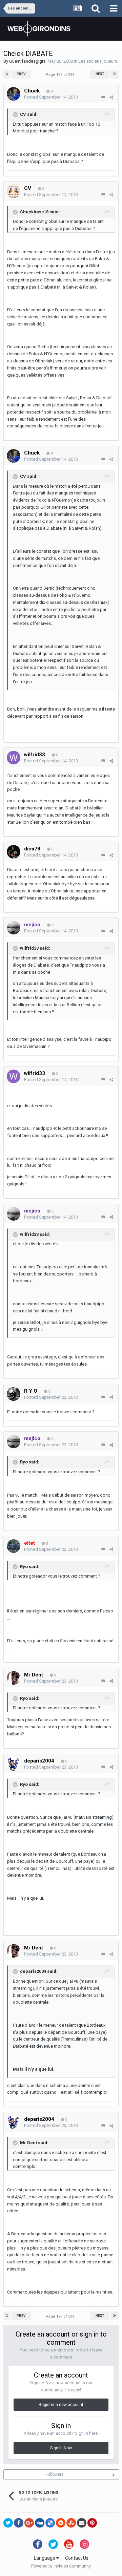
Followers (55, 2474)
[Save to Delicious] (50, 2523)
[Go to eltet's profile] (14, 1546)
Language (45, 2558)
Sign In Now (61, 2448)
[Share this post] (111, 97)
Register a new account (61, 2405)
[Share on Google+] (29, 2523)
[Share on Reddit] (61, 2523)
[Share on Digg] (40, 2523)
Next (100, 74)
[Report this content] (103, 97)
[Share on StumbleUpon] (71, 2523)
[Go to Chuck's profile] (14, 94)
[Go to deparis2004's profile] (14, 1764)
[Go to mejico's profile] (14, 928)
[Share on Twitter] (8, 2523)
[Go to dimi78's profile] (14, 852)
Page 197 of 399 (61, 75)
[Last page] (115, 74)
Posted (51, 97)
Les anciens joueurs (98, 61)
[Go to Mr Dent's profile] (14, 1678)
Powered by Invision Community (61, 2566)
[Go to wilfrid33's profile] (14, 758)
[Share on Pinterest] (92, 2523)
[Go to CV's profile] (14, 191)
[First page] (7, 74)
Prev (21, 74)
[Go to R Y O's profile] (14, 1394)
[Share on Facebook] (19, 2523)
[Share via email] (82, 2523)
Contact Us (77, 2558)
